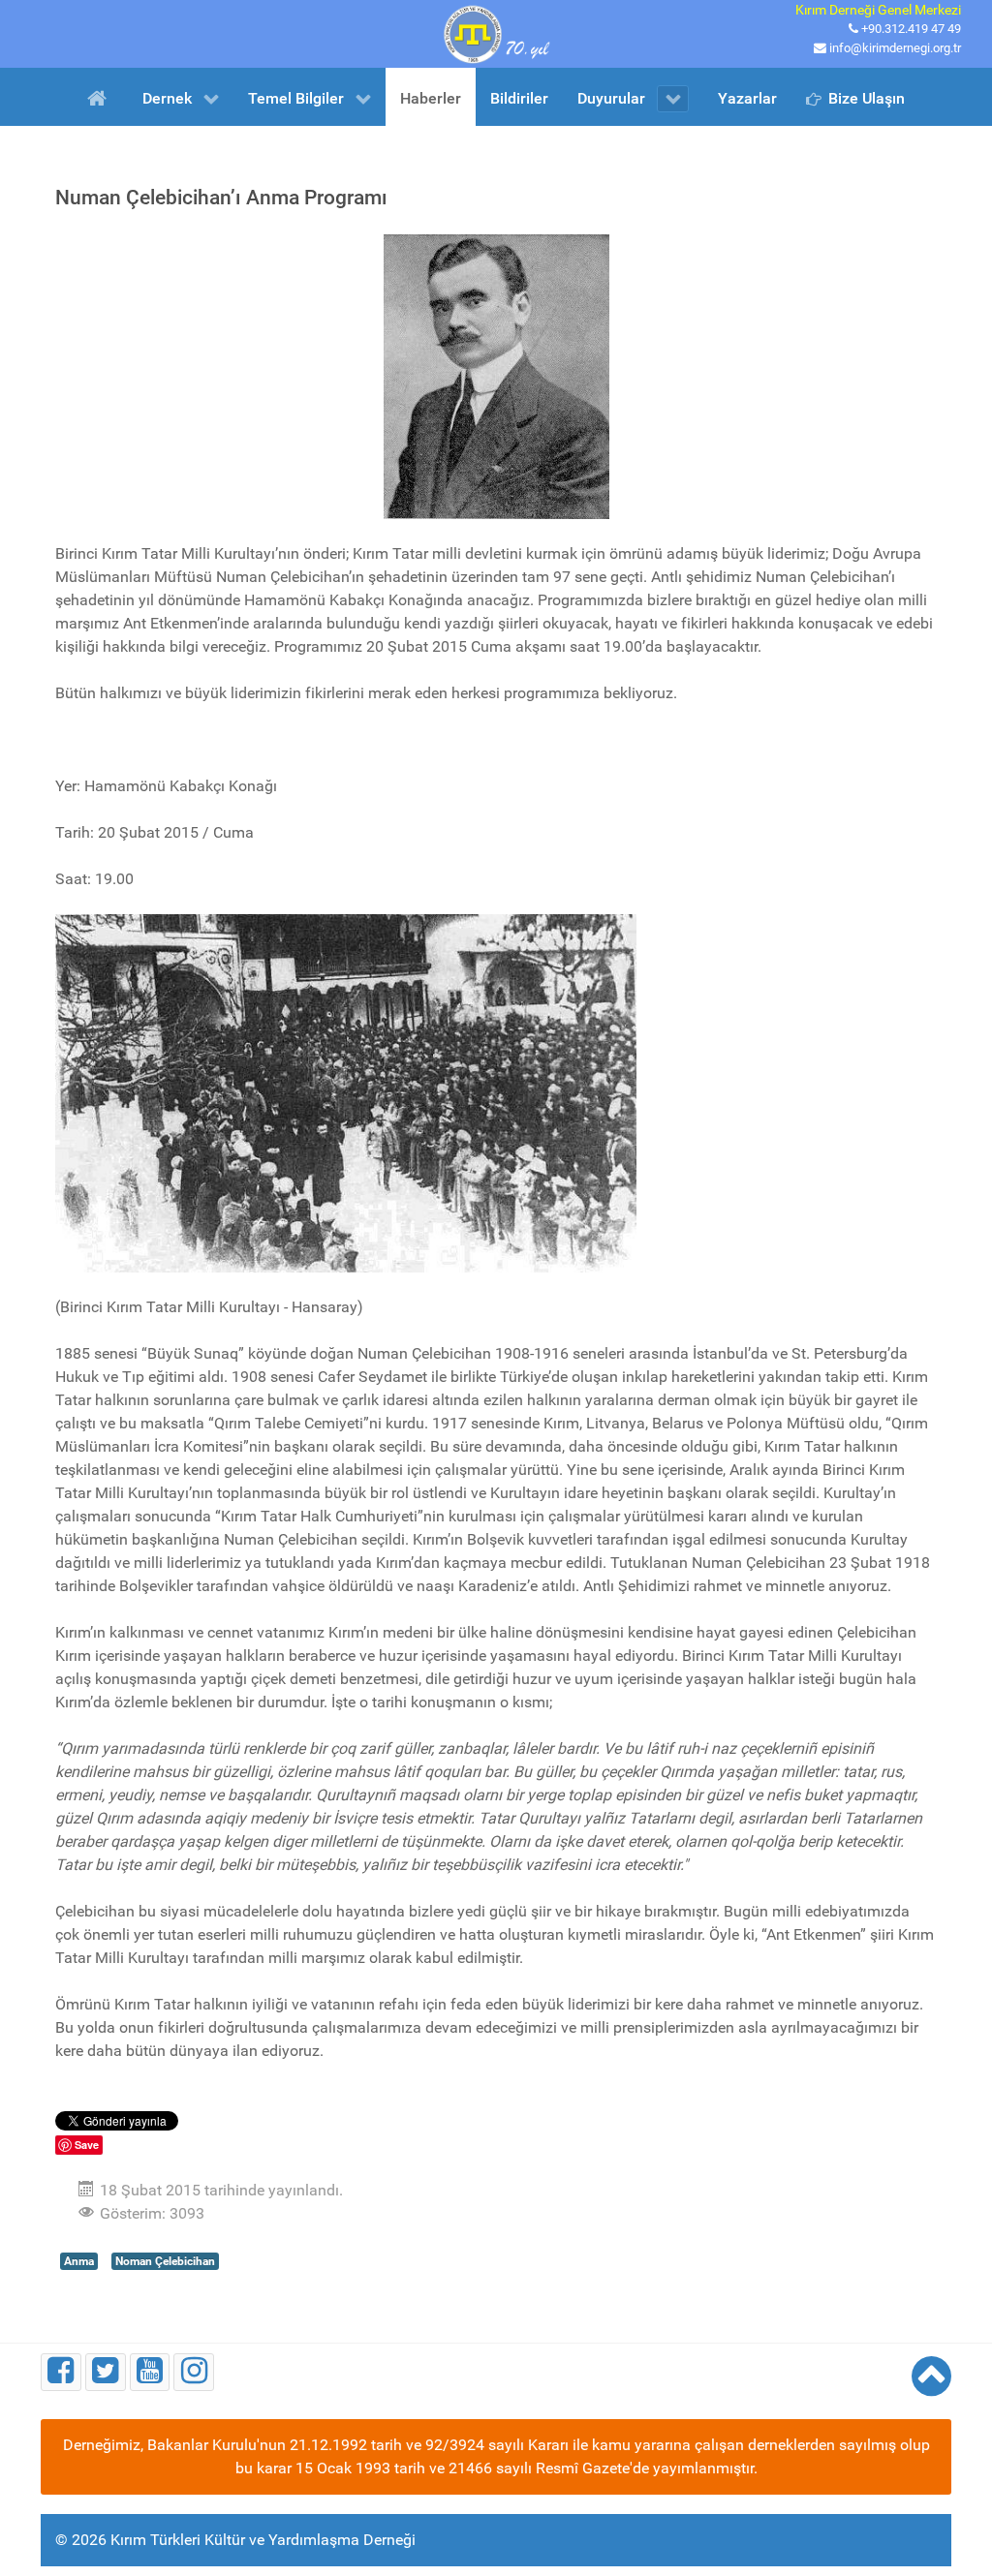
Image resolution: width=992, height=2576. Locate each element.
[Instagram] (194, 2372)
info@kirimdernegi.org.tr (895, 48)
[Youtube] (150, 2372)
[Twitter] (106, 2372)
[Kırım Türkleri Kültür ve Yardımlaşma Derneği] (496, 32)
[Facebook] (61, 2372)
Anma (79, 2261)
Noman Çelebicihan (165, 2261)
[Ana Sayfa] (100, 97)
